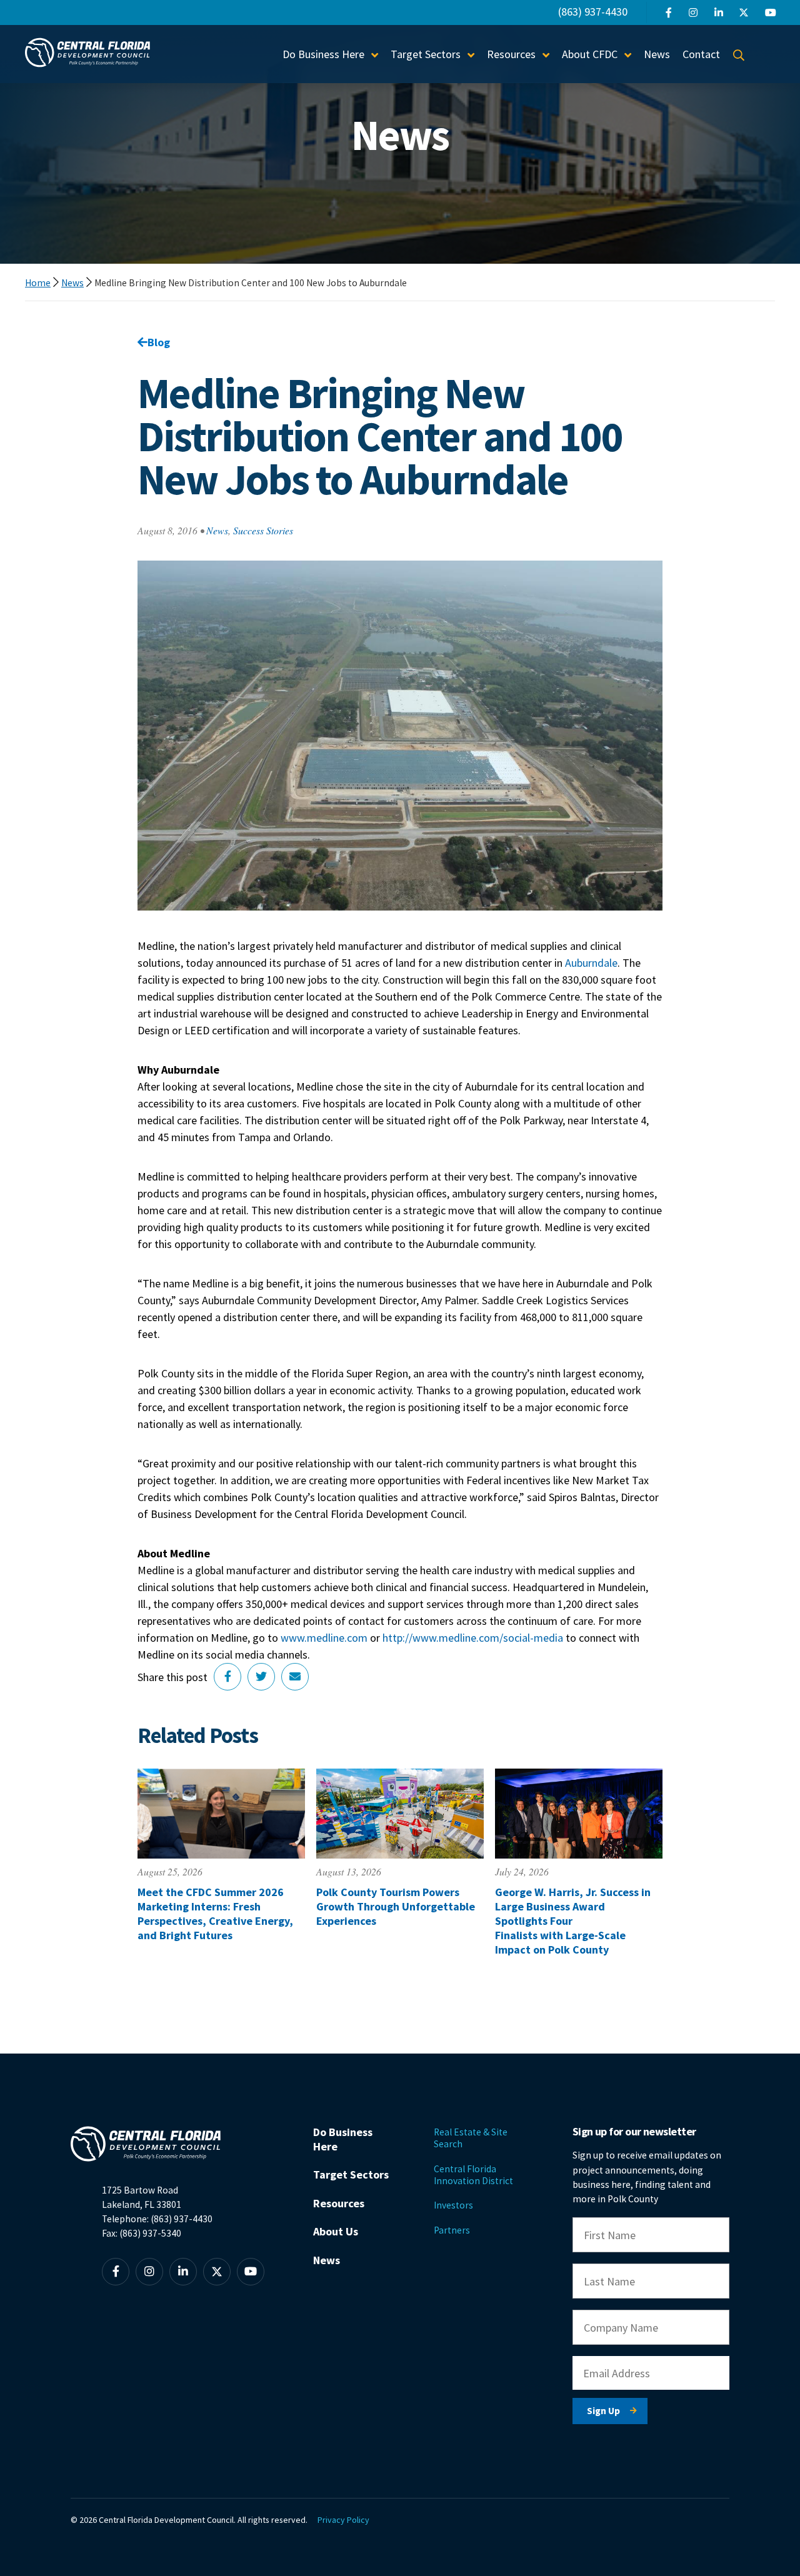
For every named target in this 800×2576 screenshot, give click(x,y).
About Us (336, 2231)
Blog (159, 342)
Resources (339, 2203)
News (657, 54)
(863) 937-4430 (593, 12)
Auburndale (591, 963)
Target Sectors (351, 2174)
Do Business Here (343, 2139)
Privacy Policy (343, 2520)
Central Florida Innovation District (473, 2175)
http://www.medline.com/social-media (473, 1638)
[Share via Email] (295, 1677)
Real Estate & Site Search (471, 2138)
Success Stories (263, 530)
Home (38, 283)
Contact (701, 54)
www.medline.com (324, 1638)
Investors (453, 2205)
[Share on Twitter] (261, 1677)
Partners (452, 2230)
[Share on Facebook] (227, 1677)
